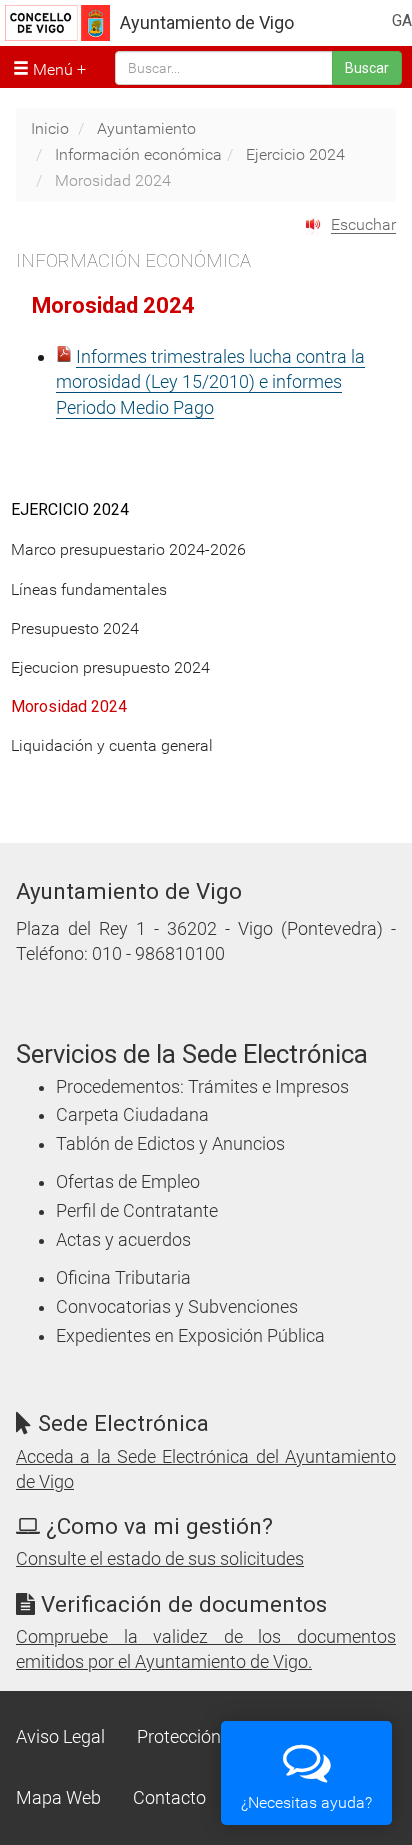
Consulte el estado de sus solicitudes (160, 1559)
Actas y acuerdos (123, 1240)
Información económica (138, 154)
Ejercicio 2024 (295, 154)
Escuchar (363, 224)
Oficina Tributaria (123, 1278)
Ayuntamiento (146, 128)
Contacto (169, 1798)
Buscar (367, 68)
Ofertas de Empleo (128, 1182)
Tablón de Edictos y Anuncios (170, 1144)
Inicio (50, 128)
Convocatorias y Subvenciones (177, 1307)
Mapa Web (58, 1798)
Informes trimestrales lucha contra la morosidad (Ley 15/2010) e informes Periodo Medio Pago (210, 382)
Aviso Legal (60, 1737)
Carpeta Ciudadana (132, 1115)
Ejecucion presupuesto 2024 (110, 667)
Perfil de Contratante (137, 1211)
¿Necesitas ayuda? (306, 1802)
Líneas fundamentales (89, 589)
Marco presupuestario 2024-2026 (128, 549)
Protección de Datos (216, 1737)
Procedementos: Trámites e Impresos (202, 1087)
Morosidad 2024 (69, 706)
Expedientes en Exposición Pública (190, 1336)
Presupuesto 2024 (75, 628)
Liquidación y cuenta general (112, 745)
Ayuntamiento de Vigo (207, 23)
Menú (51, 69)
